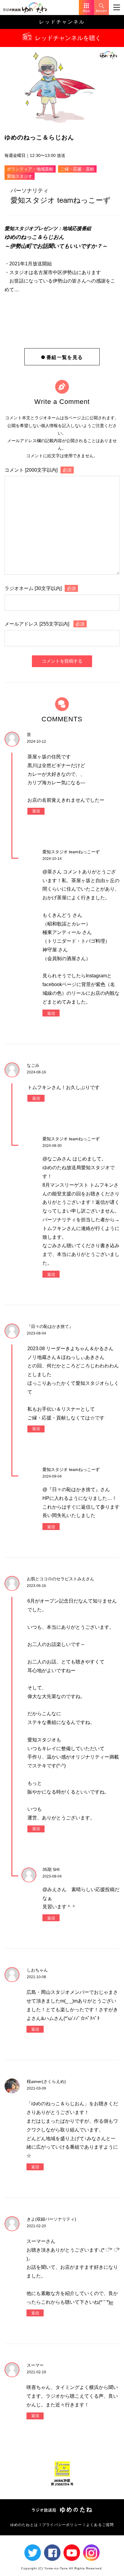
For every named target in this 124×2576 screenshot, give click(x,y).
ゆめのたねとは (24, 2525)
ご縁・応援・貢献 (77, 169)
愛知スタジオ (20, 176)
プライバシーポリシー (62, 2525)
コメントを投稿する (62, 661)
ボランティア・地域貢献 (30, 169)
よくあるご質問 (100, 2525)
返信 (36, 811)
